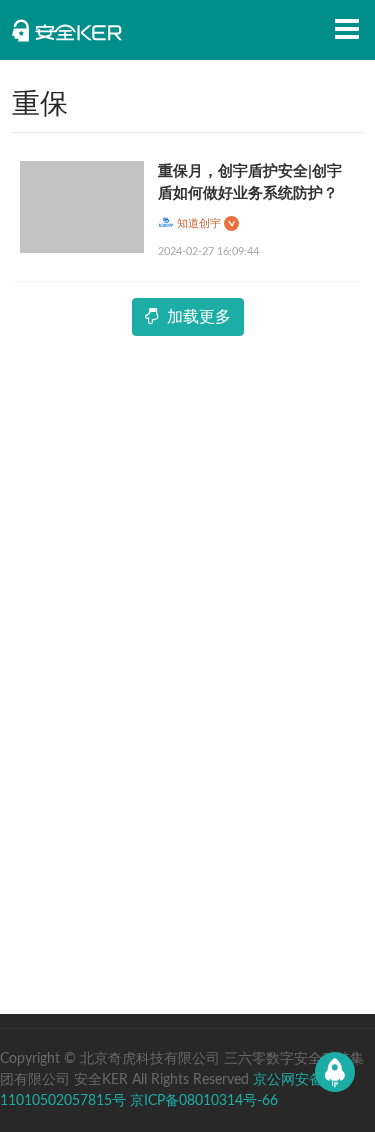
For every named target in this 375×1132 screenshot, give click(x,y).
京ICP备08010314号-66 (204, 1101)
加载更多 (199, 317)
